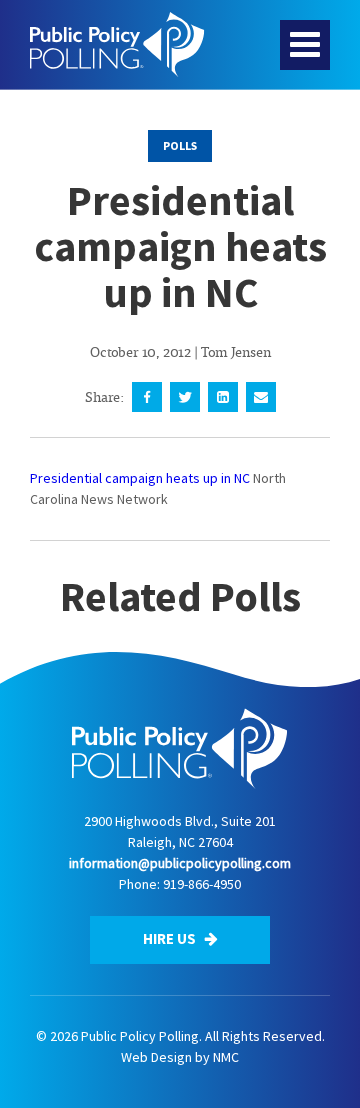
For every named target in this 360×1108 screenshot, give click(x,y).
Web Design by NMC (180, 1057)
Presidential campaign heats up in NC (140, 478)
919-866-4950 (202, 884)
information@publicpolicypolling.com (180, 863)
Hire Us (171, 938)
